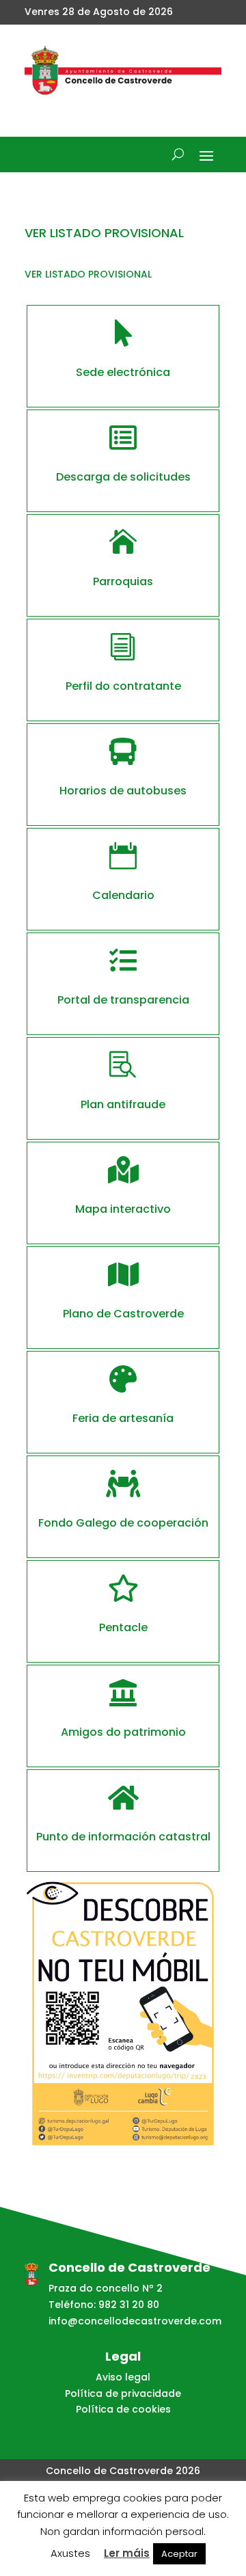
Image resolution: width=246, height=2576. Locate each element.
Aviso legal (123, 2377)
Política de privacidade (123, 2393)
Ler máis (127, 2553)
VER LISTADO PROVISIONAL (88, 274)
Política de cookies (123, 2409)
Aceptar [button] (179, 2554)
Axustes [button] (70, 2553)
